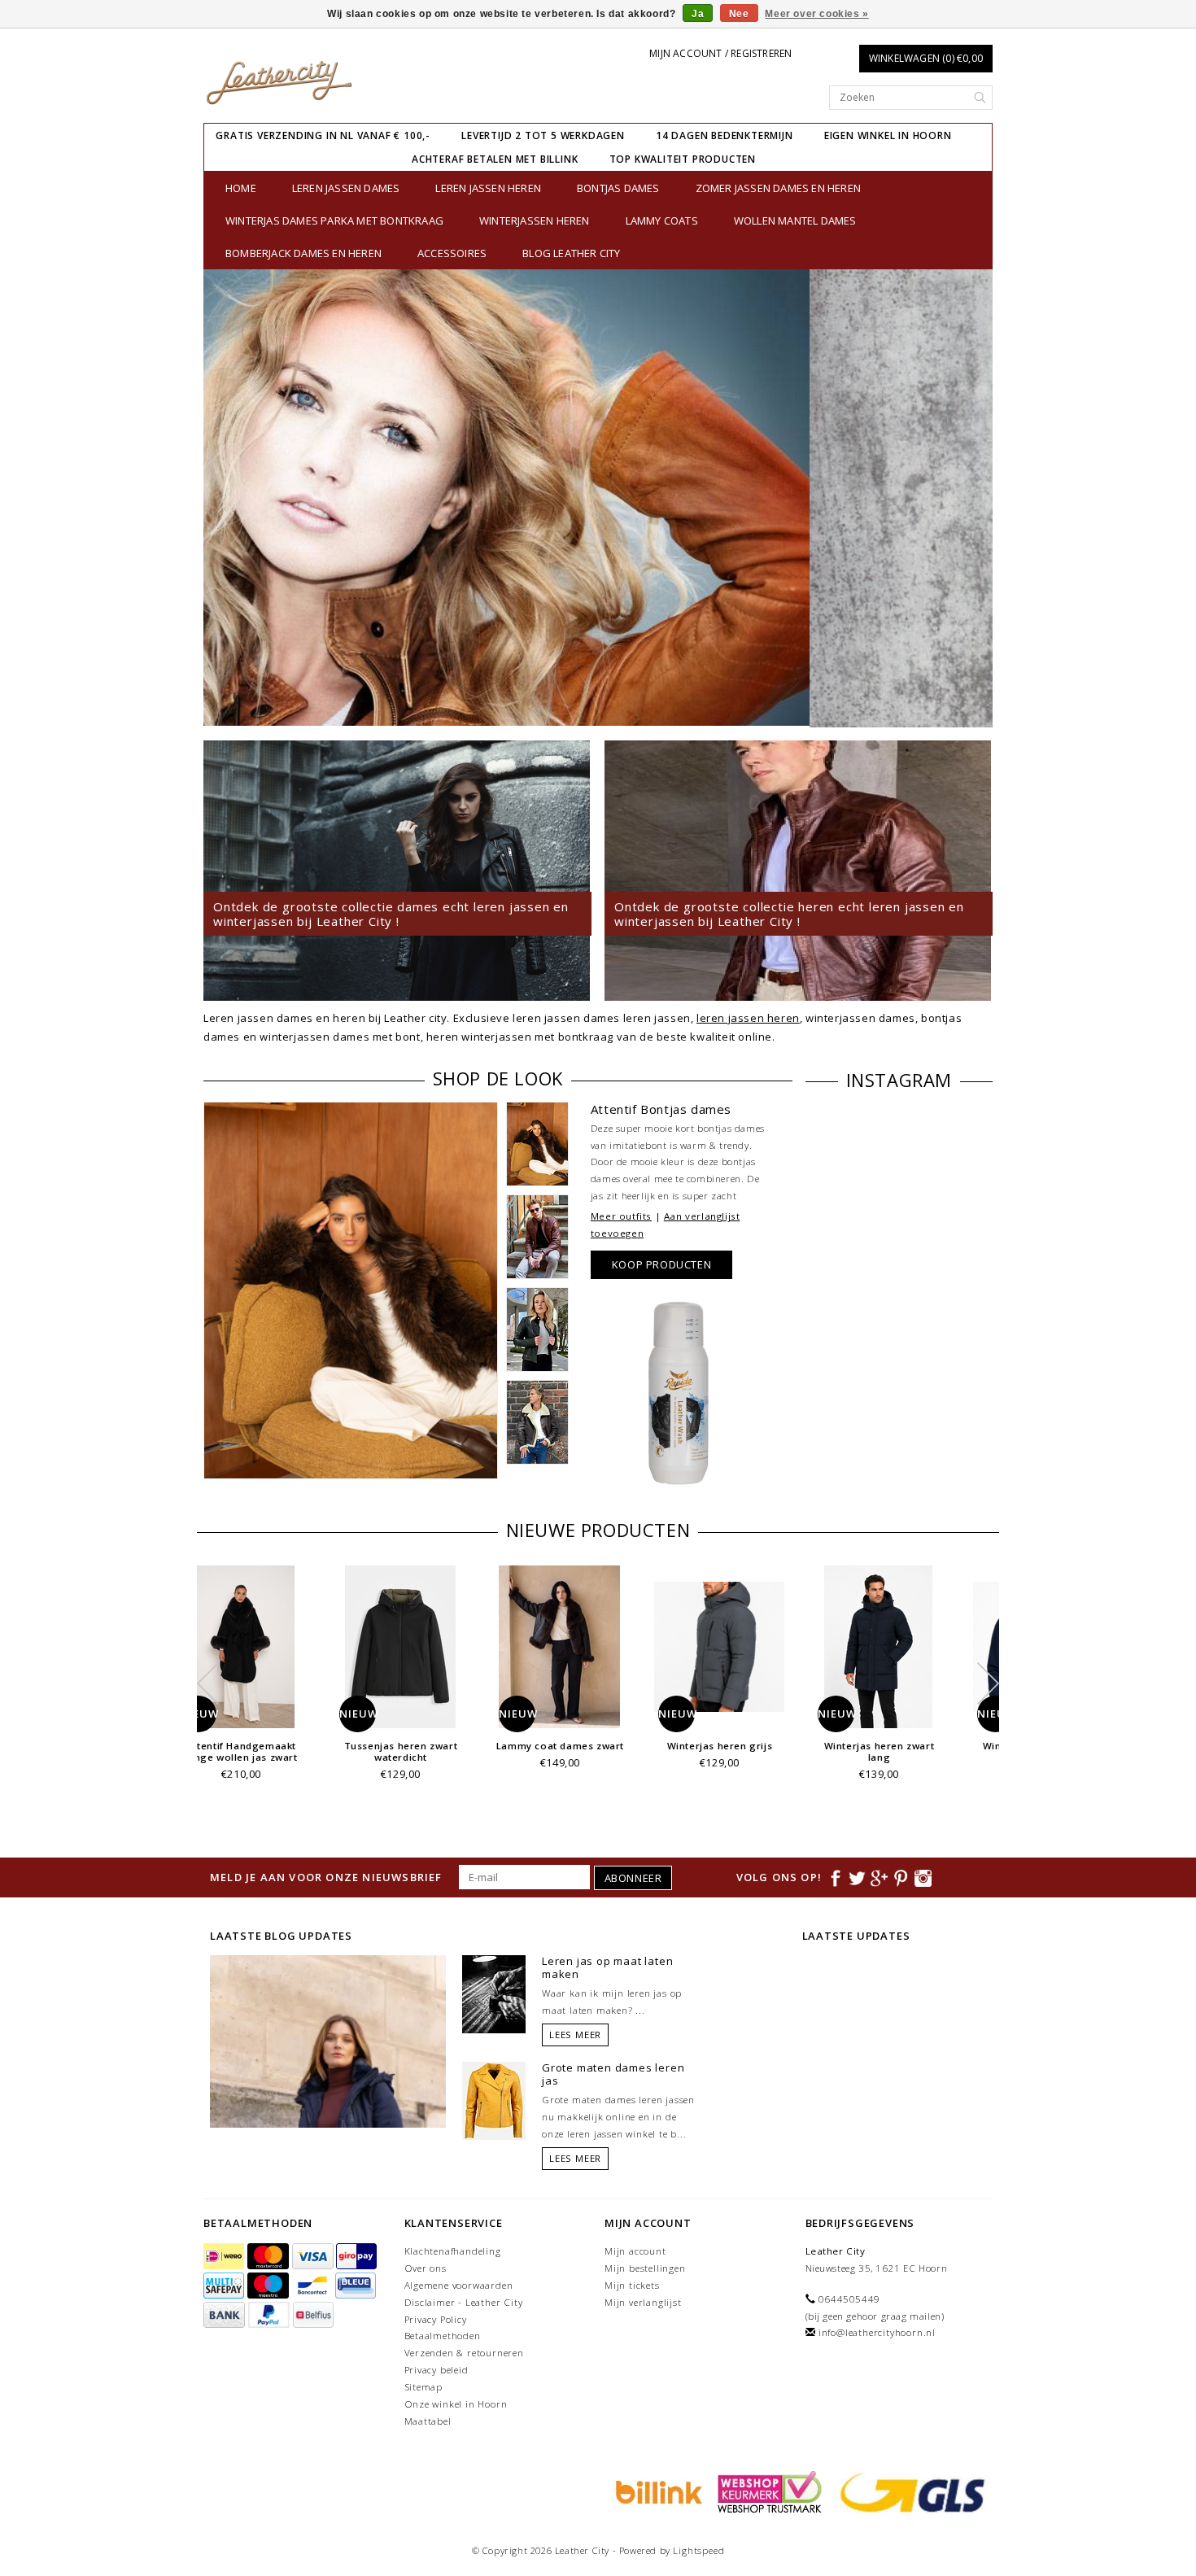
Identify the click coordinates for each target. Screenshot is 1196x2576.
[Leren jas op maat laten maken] (494, 1993)
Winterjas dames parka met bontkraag (334, 220)
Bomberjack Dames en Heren (303, 253)
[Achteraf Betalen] (657, 2491)
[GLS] (909, 2491)
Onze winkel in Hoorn (456, 2404)
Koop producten (661, 1264)
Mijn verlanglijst (643, 2302)
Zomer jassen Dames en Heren (778, 188)
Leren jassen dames (346, 188)
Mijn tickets (632, 2285)
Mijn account (635, 2251)
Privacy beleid (436, 2370)
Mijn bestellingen (645, 2268)
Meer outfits (621, 1216)
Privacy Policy (436, 2319)
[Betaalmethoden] (225, 2257)
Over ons (426, 2268)
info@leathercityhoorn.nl (877, 2332)
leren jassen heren (748, 1018)
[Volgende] (972, 498)
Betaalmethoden (443, 2336)
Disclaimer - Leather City (464, 2302)
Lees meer (575, 2035)
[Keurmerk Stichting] (767, 2491)
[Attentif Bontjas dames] (351, 1291)
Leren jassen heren (488, 188)
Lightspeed (698, 2550)
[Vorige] (224, 498)
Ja (698, 14)
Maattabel (428, 2421)
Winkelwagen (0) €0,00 (926, 58)
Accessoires (452, 253)
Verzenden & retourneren (464, 2353)
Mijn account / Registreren (720, 53)
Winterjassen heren (535, 220)
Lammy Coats (662, 220)
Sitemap (424, 2387)
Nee (739, 14)
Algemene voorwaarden (459, 2285)
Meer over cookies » (816, 14)
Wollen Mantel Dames (795, 220)
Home (241, 188)
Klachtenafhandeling (453, 2251)
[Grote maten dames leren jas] (494, 2100)
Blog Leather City (571, 253)
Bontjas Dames (618, 188)
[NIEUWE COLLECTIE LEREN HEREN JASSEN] (598, 498)
